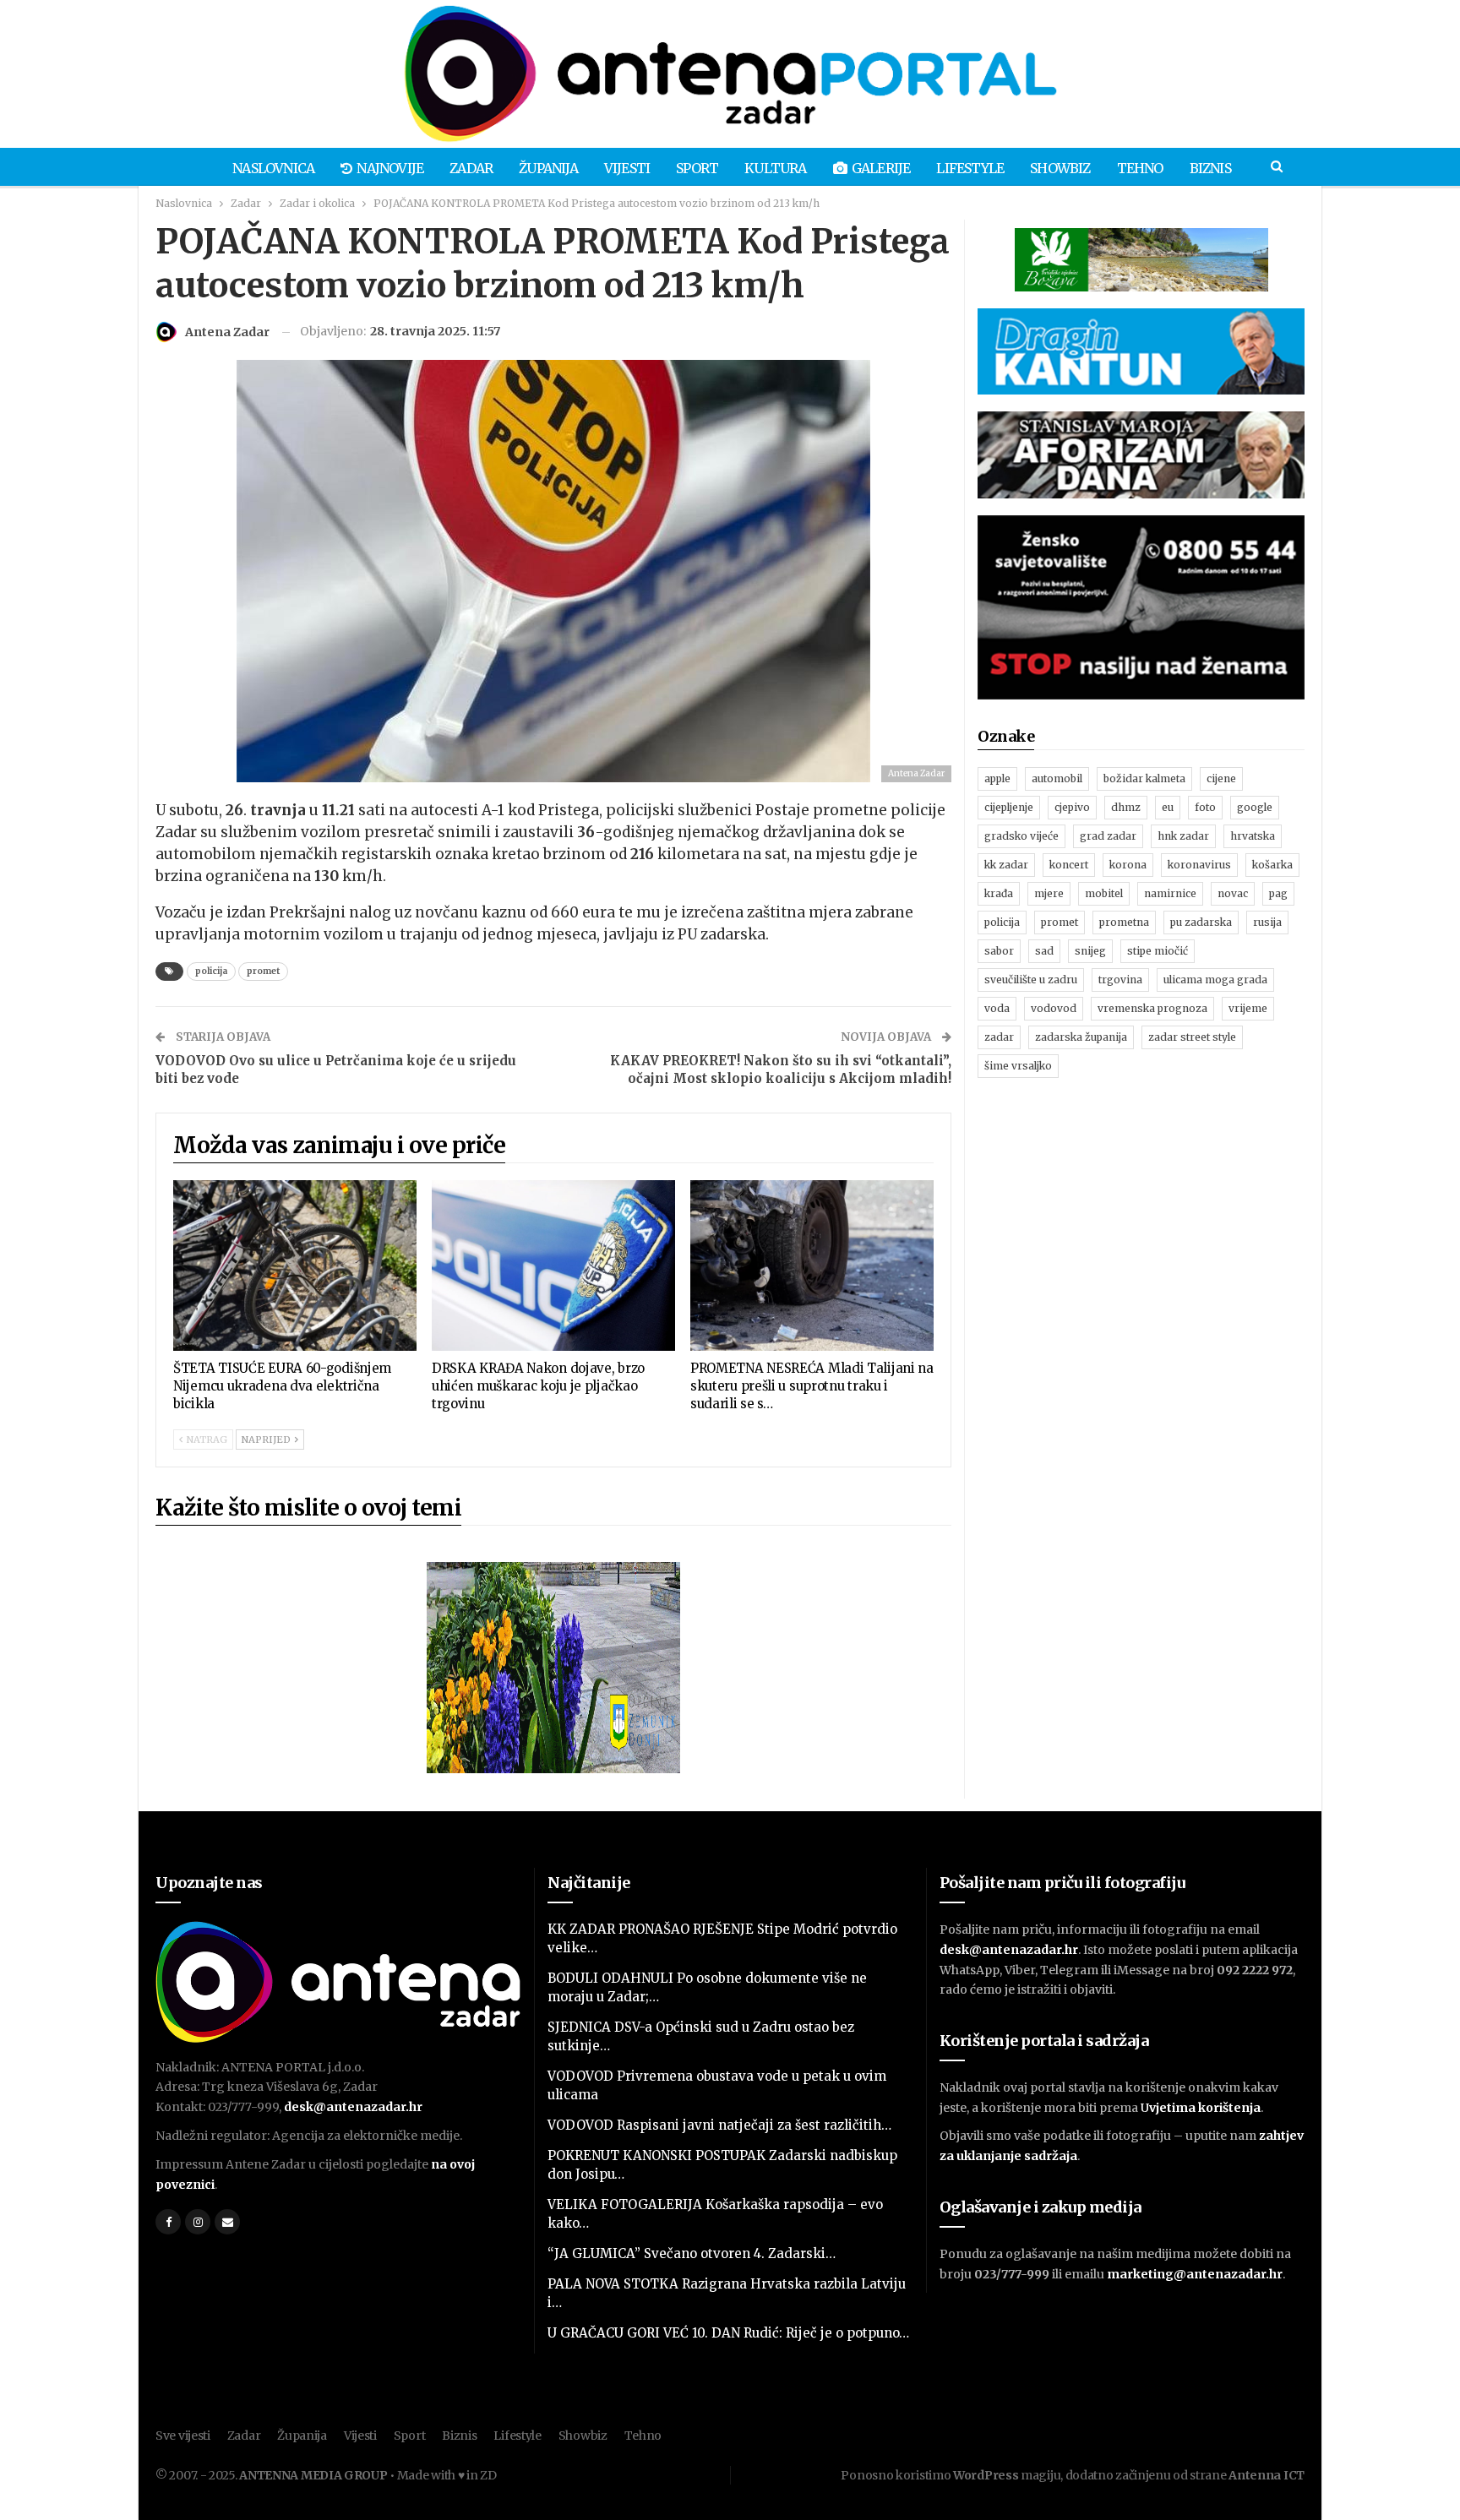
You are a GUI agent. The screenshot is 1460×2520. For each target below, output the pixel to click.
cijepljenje (1009, 807)
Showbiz (1060, 168)
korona (1128, 865)
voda (997, 1008)
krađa (999, 893)
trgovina (1120, 980)
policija (211, 971)
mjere (1049, 893)
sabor (999, 951)
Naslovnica (273, 168)
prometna (1124, 922)
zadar (999, 1037)
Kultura (775, 168)
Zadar (471, 168)
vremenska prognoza (1152, 1008)
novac (1233, 893)
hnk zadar (1183, 836)
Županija (548, 168)
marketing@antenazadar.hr (1195, 2274)
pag (1278, 893)
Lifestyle (970, 168)
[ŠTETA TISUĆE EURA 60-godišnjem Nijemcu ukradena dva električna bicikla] (295, 1265)
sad (1044, 951)
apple (997, 778)
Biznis (1210, 168)
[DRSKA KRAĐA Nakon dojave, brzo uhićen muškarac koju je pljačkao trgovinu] (553, 1265)
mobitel (1104, 893)
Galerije (881, 168)
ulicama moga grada (1215, 980)
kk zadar (1006, 865)
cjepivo (1072, 807)
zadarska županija (1081, 1037)
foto (1205, 807)
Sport (697, 168)
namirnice (1170, 893)
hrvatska (1253, 836)
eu (1168, 807)
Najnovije (390, 168)
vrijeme (1248, 1008)
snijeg (1090, 951)
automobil (1057, 778)
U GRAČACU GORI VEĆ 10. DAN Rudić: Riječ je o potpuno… (728, 2333)
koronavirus (1199, 865)
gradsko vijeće (1021, 836)
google (1255, 807)
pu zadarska (1201, 922)
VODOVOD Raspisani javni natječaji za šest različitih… (719, 2125)
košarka (1272, 865)
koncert (1069, 865)
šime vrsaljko (1018, 1066)
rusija (1267, 922)
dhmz (1126, 807)
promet (263, 971)
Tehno (1140, 168)
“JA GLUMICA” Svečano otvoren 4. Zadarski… (692, 2253)
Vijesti (627, 168)
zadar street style (1192, 1037)
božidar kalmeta (1144, 778)
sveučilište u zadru (1031, 980)
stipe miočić (1158, 951)
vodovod (1054, 1008)
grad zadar (1108, 836)
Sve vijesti (183, 2436)
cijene (1221, 778)
